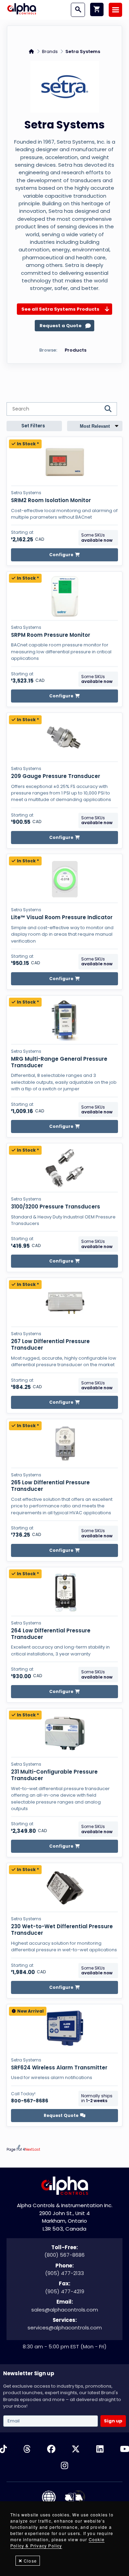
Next (29, 2149)
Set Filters (33, 426)
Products (76, 350)
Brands (50, 51)
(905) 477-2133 (64, 2273)
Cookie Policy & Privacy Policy (57, 2542)
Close (30, 2561)
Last (36, 2149)
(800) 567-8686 (64, 2255)
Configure (61, 555)
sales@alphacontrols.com (65, 2310)
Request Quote (61, 2115)
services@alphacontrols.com (65, 2328)
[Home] (22, 10)
